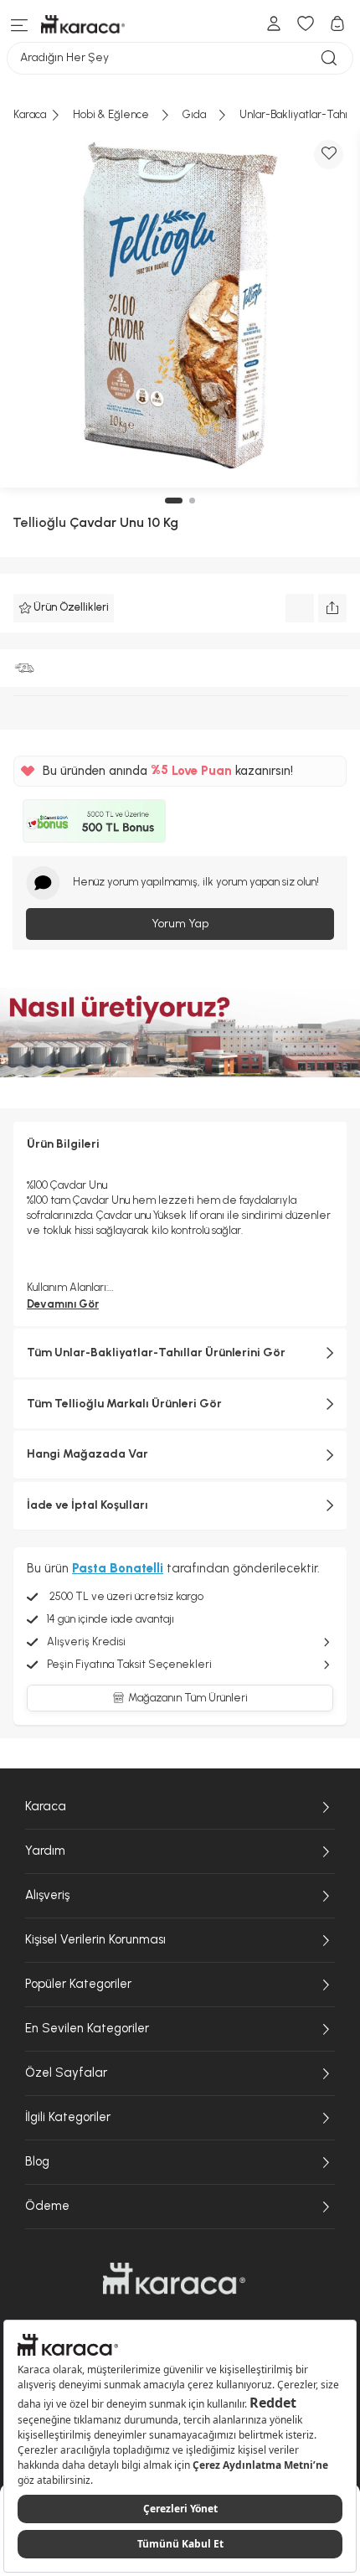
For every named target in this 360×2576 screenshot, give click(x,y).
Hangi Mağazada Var (87, 1454)
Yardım (45, 1851)
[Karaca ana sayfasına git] (174, 2279)
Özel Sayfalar (66, 2073)
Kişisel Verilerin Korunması (95, 1939)
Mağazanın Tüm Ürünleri (188, 1698)
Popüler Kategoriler (78, 1984)
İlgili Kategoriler (68, 2117)
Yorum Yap (180, 924)
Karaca (46, 1806)
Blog (37, 2161)
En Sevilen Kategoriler (87, 2028)
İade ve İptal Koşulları (87, 1505)
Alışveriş (47, 1895)
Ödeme (47, 2206)
